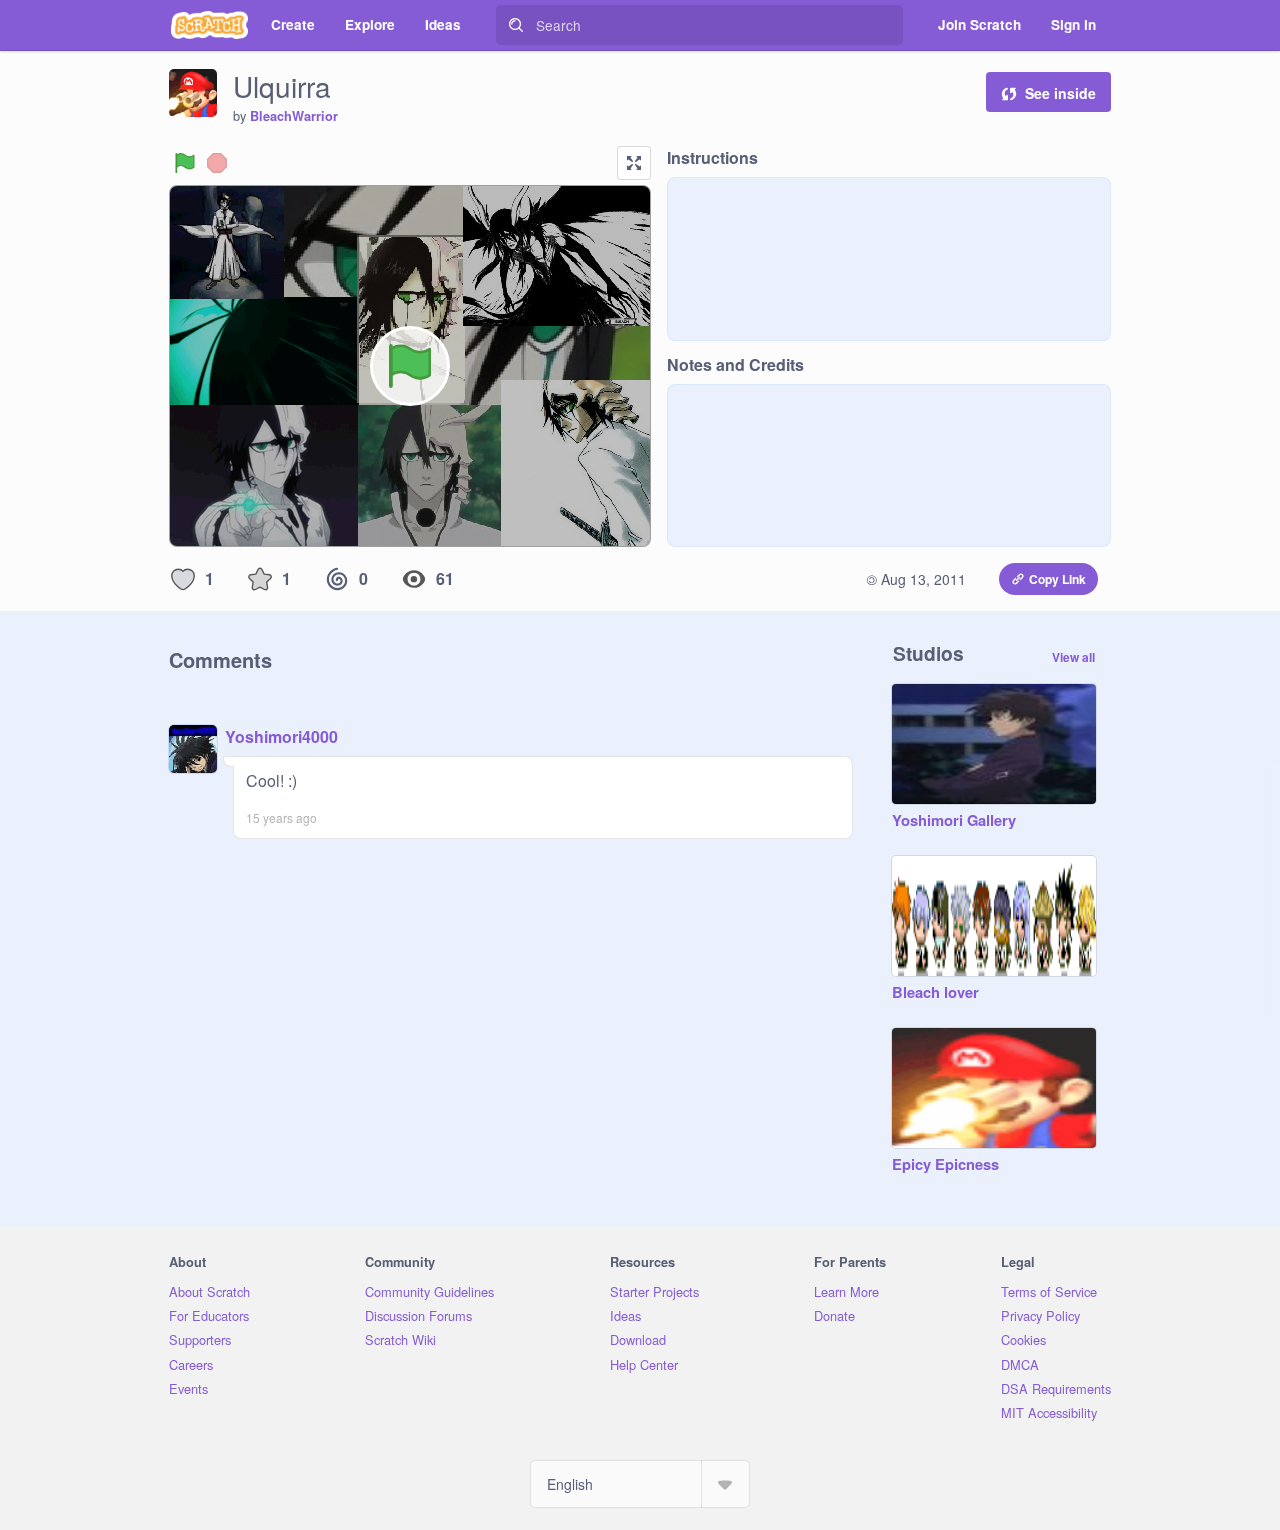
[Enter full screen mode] (634, 163)
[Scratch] (209, 25)
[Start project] (185, 163)
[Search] (516, 25)
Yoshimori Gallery (954, 821)
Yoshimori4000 (281, 736)
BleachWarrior (294, 116)
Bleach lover (935, 993)
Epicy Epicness (945, 1165)
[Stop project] (217, 163)
